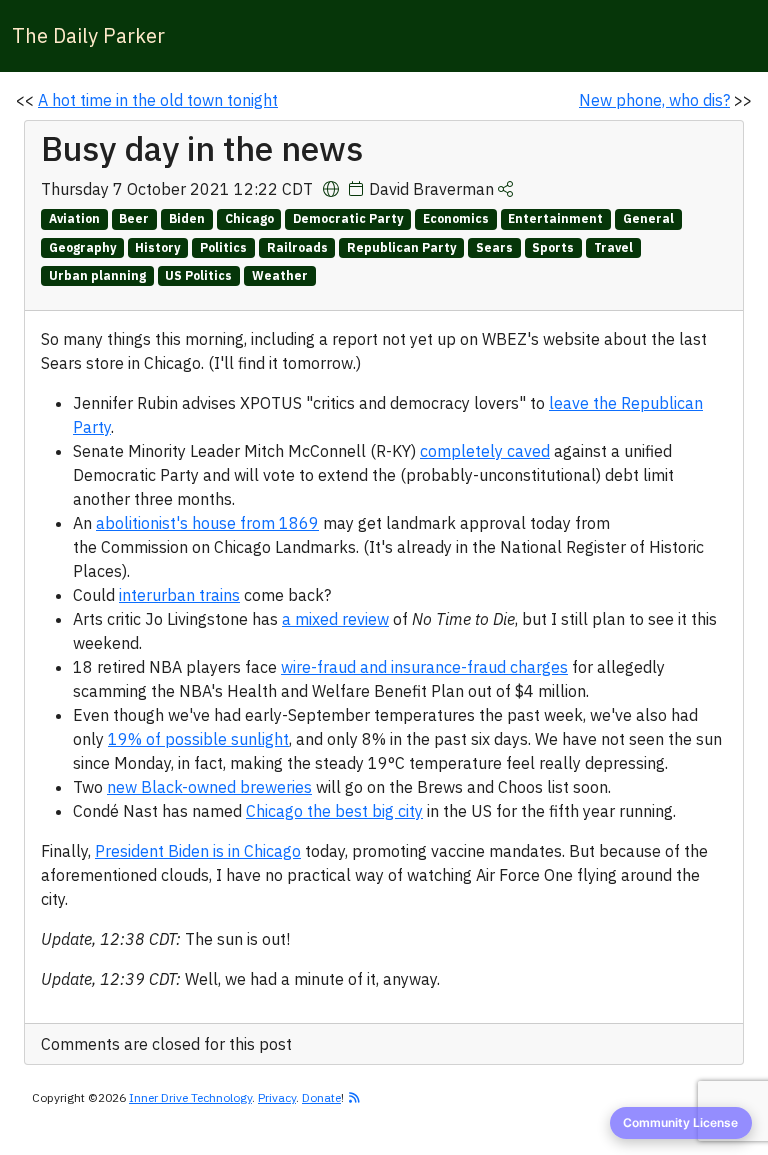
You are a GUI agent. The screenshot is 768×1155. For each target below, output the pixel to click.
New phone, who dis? (654, 100)
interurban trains (179, 595)
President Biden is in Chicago (198, 851)
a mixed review (335, 619)
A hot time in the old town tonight (158, 100)
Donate (321, 1097)
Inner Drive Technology (190, 1097)
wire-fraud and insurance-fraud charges (424, 667)
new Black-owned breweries (209, 787)
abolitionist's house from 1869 (207, 523)
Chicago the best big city (334, 811)
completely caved (485, 451)
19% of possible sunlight (198, 739)
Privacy (277, 1097)
